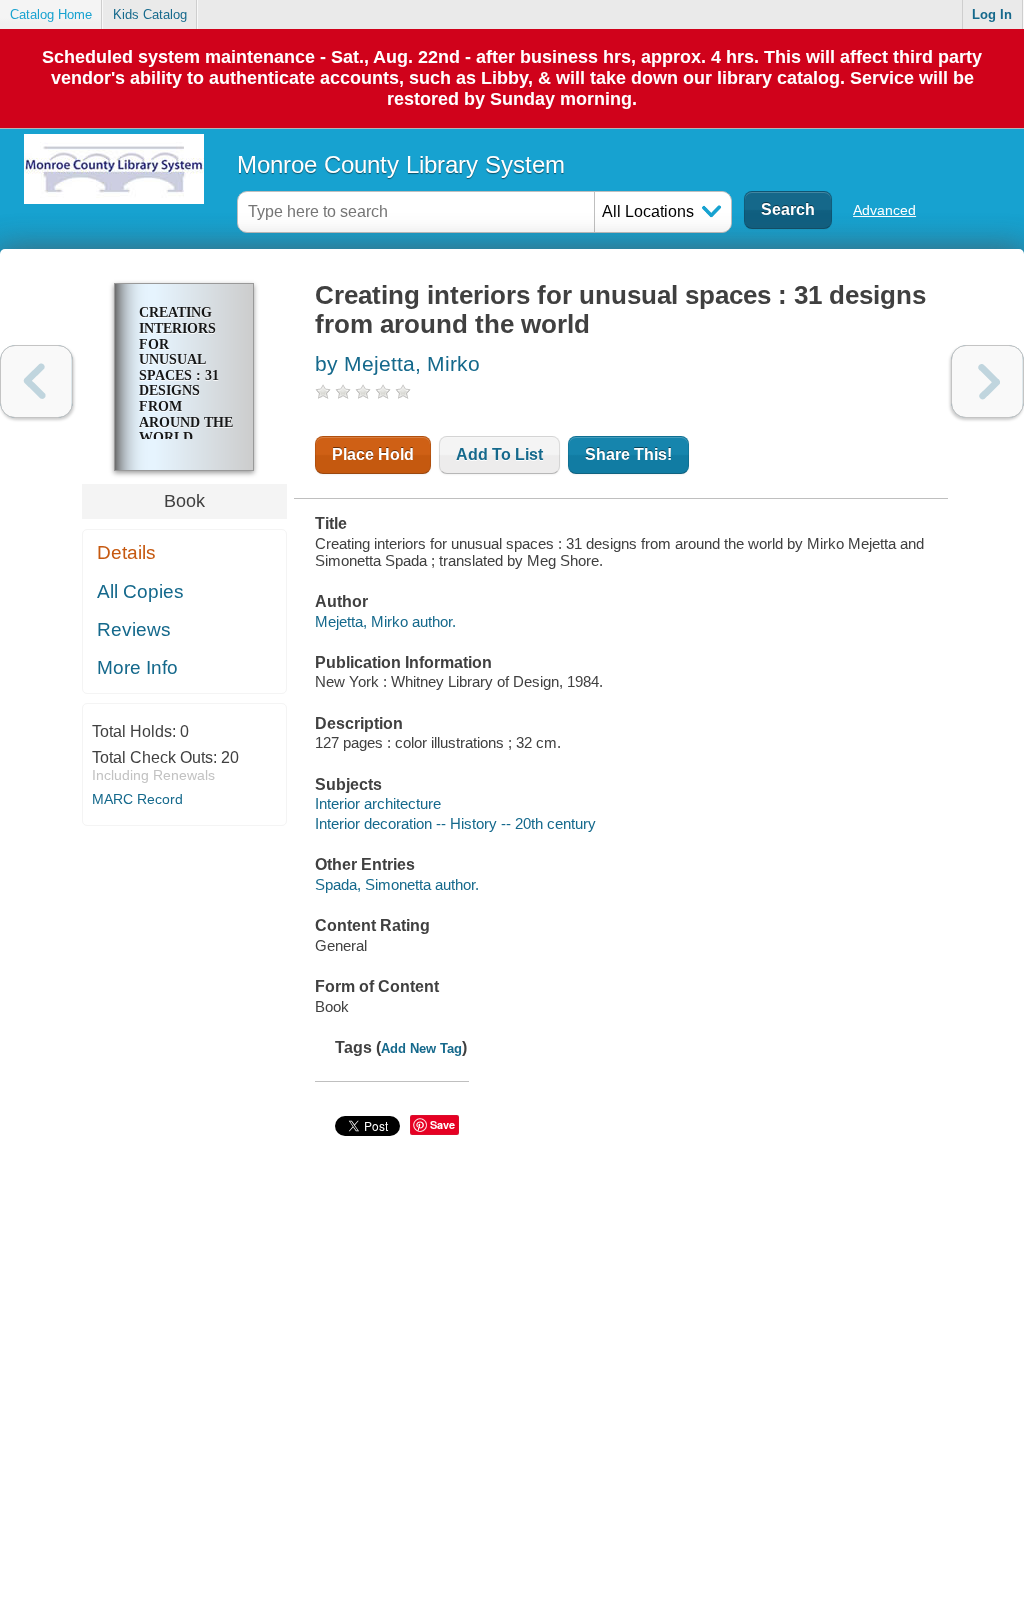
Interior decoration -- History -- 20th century (455, 823)
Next (987, 381)
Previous (36, 381)
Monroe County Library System (401, 164)
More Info (137, 667)
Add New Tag (421, 1048)
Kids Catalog (150, 14)
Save (442, 1124)
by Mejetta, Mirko (397, 363)
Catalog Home (51, 14)
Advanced (884, 210)
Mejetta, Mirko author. (385, 621)
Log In (992, 14)
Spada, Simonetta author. (397, 884)
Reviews (134, 629)
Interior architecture (378, 803)
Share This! (628, 454)
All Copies (140, 591)
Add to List (499, 454)
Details (126, 552)
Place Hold (373, 454)
